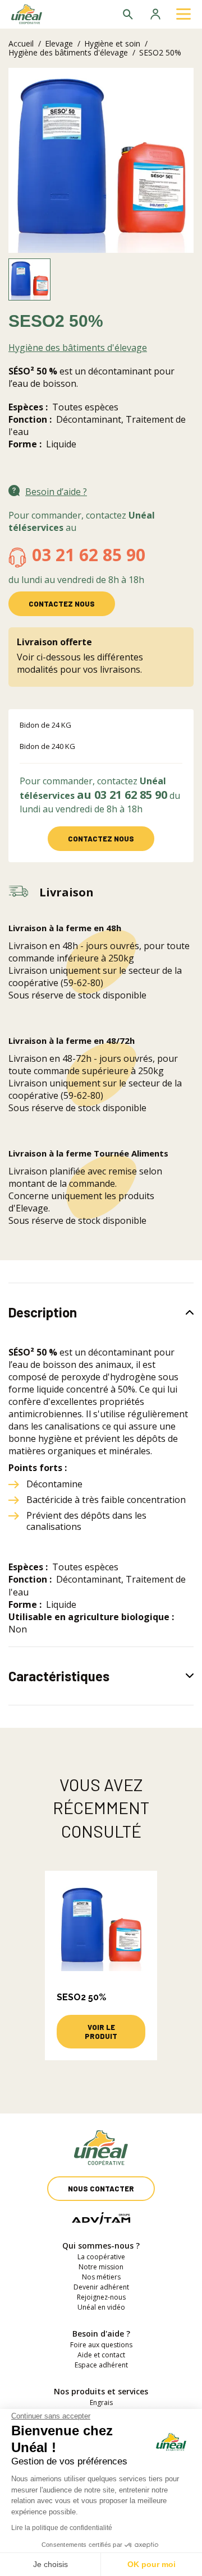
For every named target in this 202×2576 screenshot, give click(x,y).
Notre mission (101, 2267)
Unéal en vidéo (101, 2307)
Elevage (59, 43)
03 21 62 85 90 (89, 555)
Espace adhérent (101, 2365)
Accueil (21, 43)
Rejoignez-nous (101, 2297)
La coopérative (101, 2257)
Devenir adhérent (101, 2287)
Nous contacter (101, 2189)
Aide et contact (101, 2355)
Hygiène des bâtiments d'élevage (68, 52)
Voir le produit (101, 2032)
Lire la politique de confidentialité (62, 2528)
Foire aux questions (101, 2345)
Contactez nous (62, 604)
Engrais (101, 2402)
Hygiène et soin (112, 43)
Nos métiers (101, 2277)
